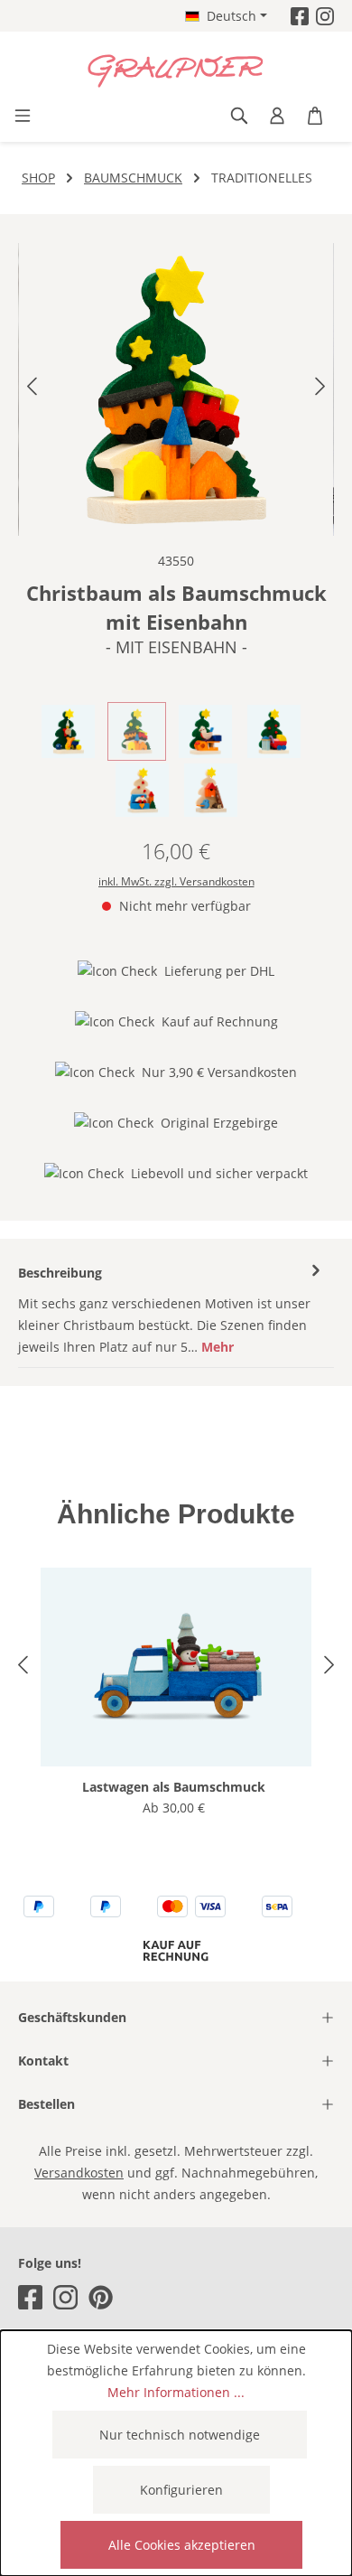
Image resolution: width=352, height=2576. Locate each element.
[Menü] (23, 116)
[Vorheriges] (32, 390)
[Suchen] (239, 116)
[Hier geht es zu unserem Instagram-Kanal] (325, 16)
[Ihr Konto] (277, 116)
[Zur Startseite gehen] (176, 71)
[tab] (171, 1310)
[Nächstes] (320, 390)
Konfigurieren (181, 2490)
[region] (176, 389)
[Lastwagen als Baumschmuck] (176, 1667)
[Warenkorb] (315, 116)
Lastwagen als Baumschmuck (174, 1787)
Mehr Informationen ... (176, 2392)
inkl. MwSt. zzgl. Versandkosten (176, 881)
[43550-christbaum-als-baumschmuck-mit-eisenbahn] (176, 389)
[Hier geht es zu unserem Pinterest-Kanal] (101, 2297)
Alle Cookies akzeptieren (182, 2545)
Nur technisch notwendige (180, 2435)
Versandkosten (79, 2173)
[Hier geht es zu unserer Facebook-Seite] (300, 16)
